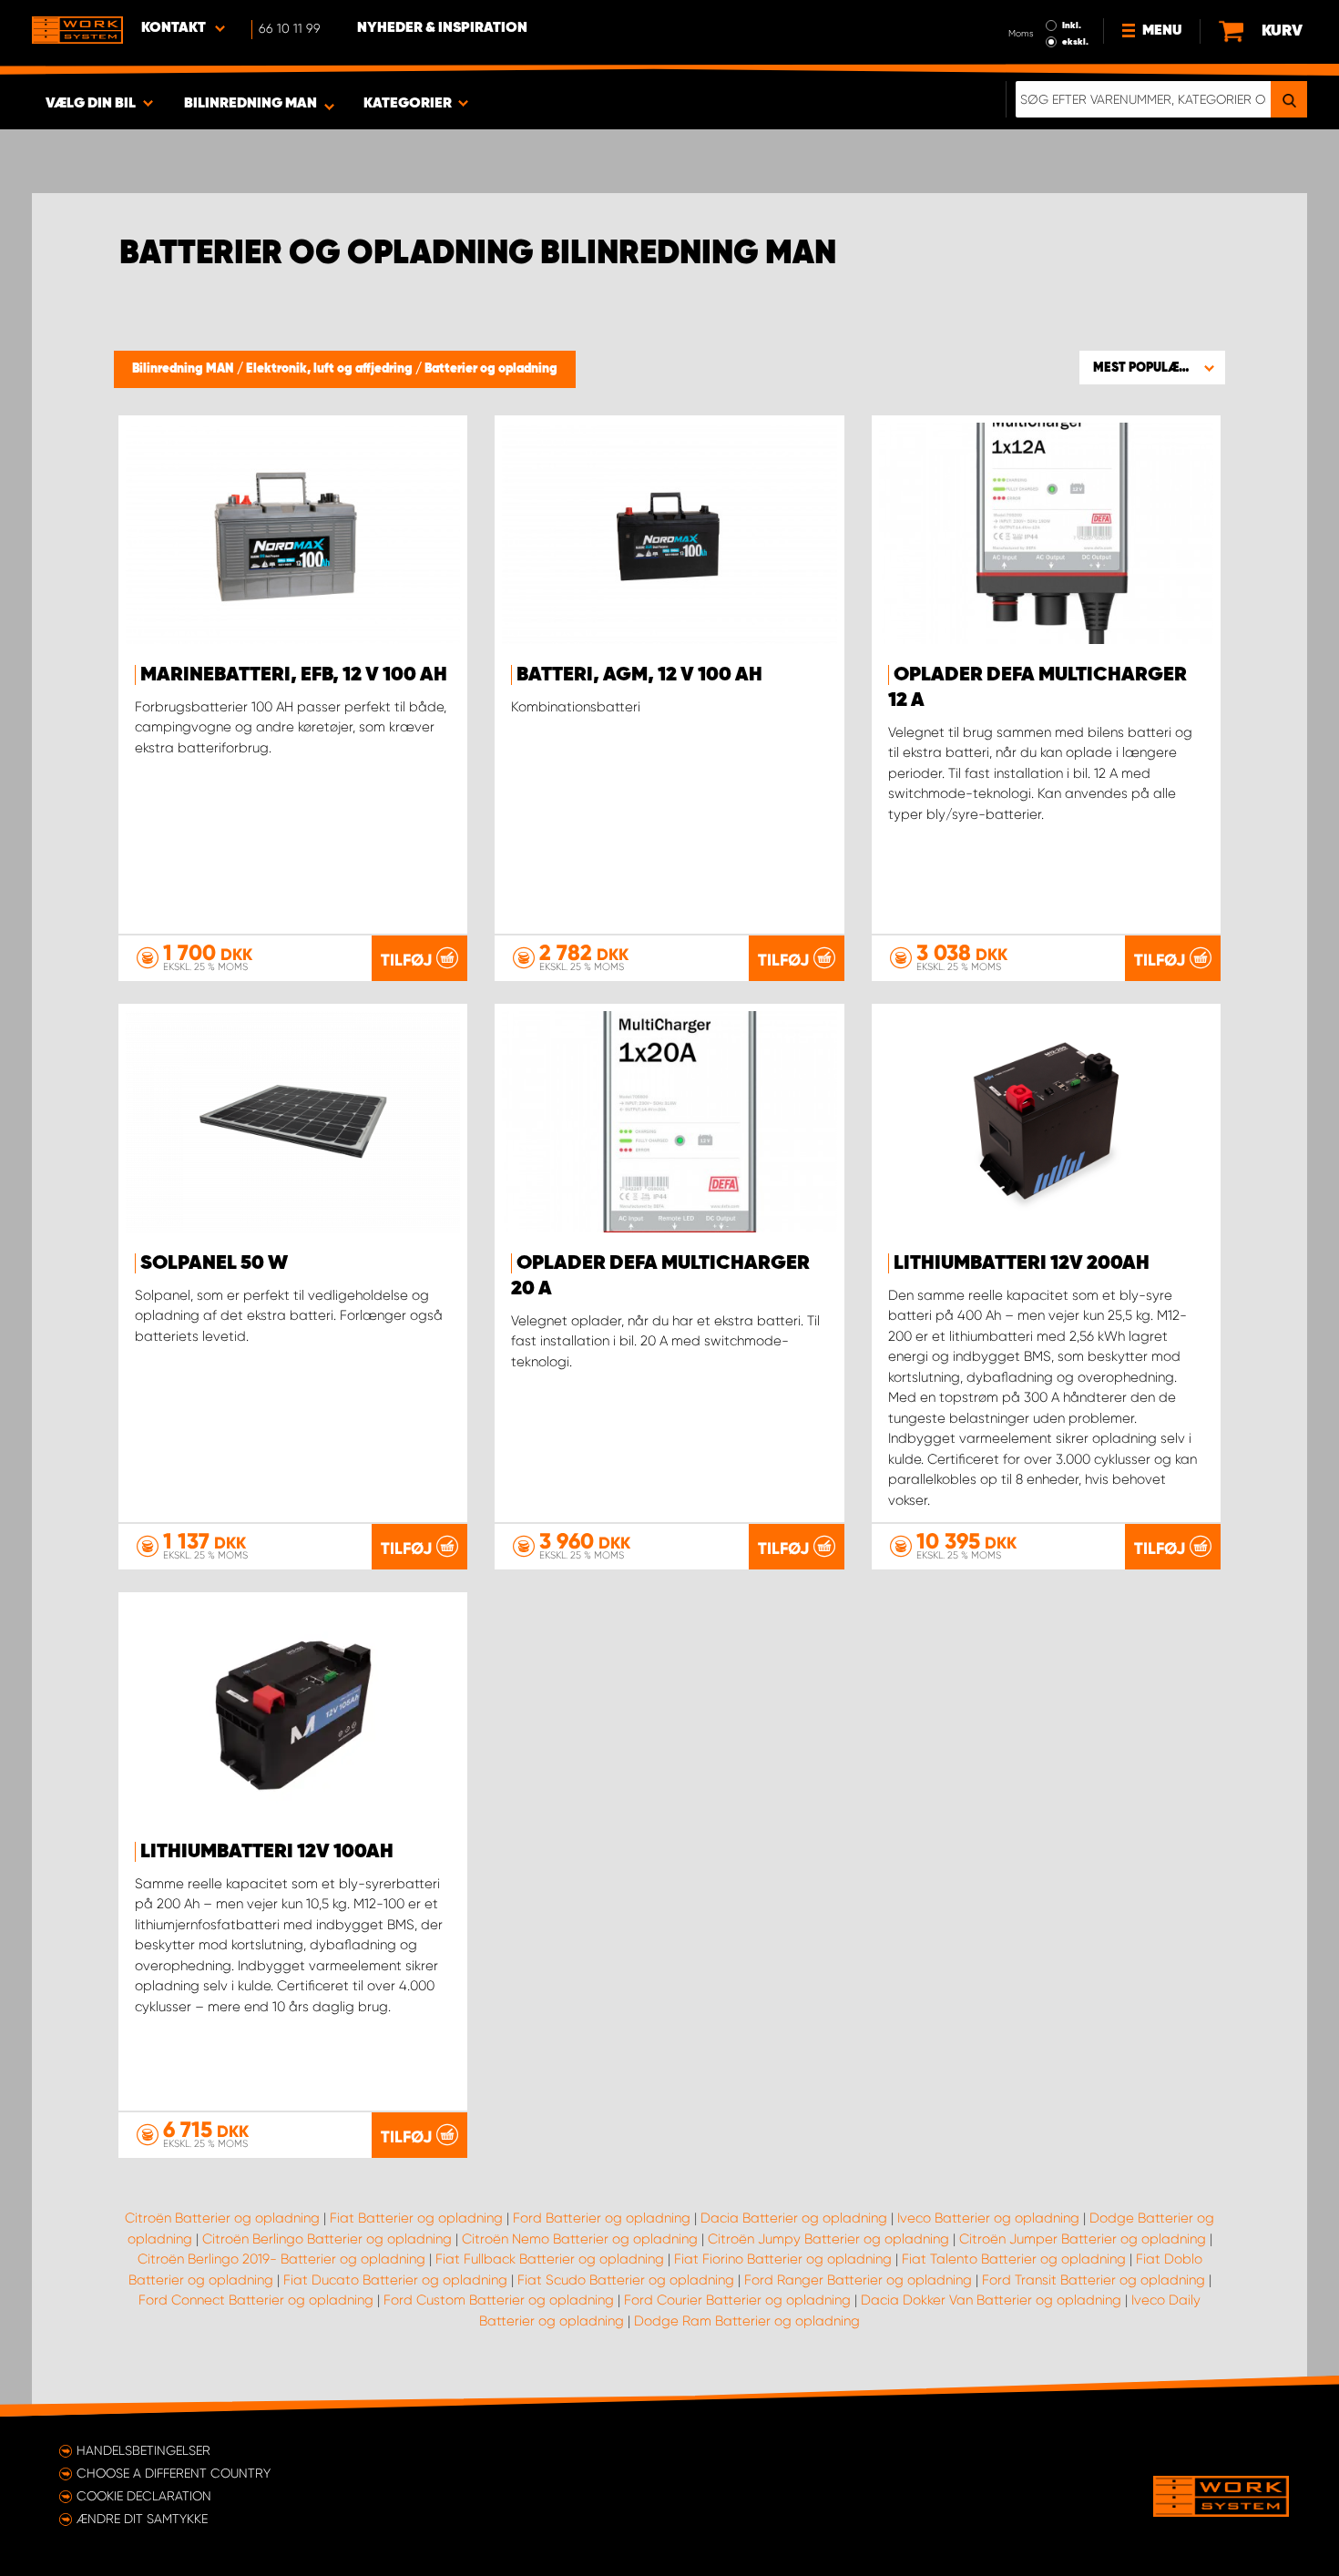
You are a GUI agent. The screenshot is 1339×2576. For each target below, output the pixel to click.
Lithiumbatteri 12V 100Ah (267, 1852)
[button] (1152, 367)
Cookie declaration (144, 2496)
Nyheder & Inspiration (442, 28)
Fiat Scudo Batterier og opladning (626, 2280)
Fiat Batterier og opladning (416, 2218)
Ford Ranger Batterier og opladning (858, 2280)
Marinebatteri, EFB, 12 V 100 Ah (294, 675)
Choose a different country (174, 2473)
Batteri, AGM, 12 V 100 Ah (639, 675)
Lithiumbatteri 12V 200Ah (1022, 1263)
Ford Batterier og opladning (602, 2218)
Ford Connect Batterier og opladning (256, 2300)
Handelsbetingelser (143, 2450)
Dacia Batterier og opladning (794, 2218)
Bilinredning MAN (184, 369)
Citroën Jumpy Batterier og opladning (828, 2239)
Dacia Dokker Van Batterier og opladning (991, 2300)
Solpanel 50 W (214, 1263)
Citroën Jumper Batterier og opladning (1083, 2239)
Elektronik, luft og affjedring (331, 369)
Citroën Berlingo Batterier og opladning (327, 2239)
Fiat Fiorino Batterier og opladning (783, 2259)
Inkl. (1072, 26)
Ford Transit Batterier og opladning (1094, 2280)
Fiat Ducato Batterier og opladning (395, 2280)
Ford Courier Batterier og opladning (737, 2300)
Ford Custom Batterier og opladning (499, 2300)
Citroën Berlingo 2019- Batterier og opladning (281, 2259)
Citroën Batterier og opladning (222, 2218)
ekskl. (1075, 42)
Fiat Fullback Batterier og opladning (550, 2259)
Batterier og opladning (491, 369)
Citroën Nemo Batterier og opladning (580, 2239)
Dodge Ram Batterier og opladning (747, 2321)
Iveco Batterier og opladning (988, 2218)
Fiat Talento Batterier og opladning (1014, 2259)
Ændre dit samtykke (142, 2519)
